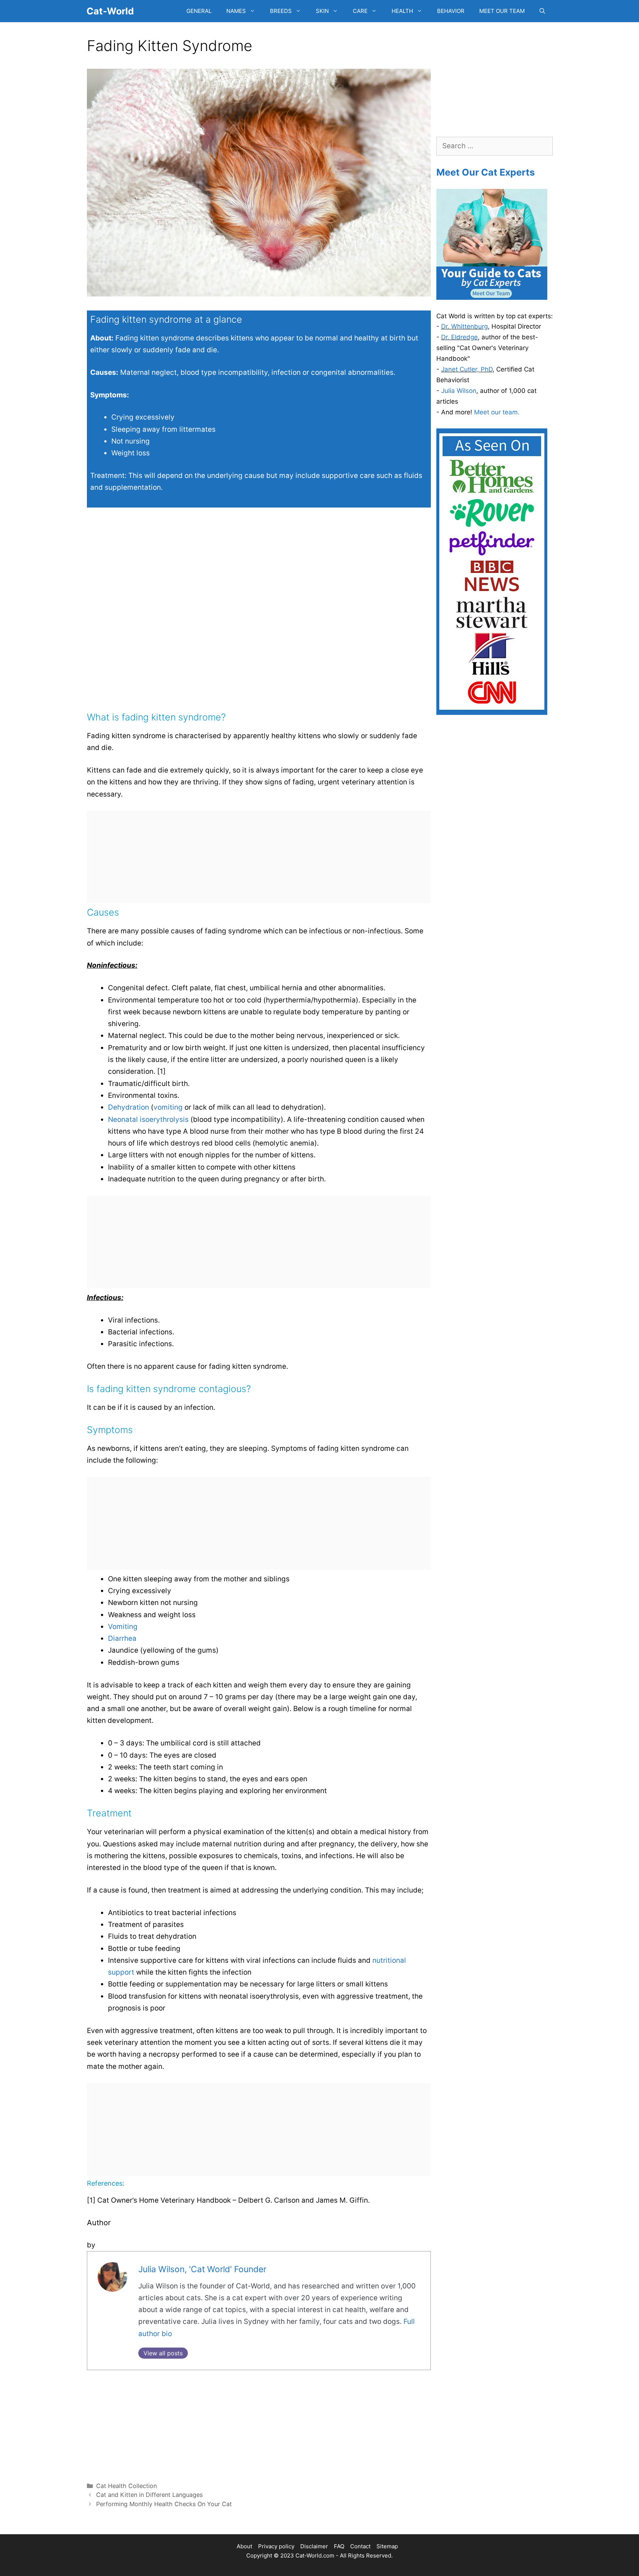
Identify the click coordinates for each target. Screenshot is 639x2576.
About (244, 2546)
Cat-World (110, 11)
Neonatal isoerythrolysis (148, 1119)
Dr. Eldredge (459, 337)
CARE (360, 11)
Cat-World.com (315, 2555)
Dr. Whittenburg (464, 326)
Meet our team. (497, 412)
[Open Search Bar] (542, 11)
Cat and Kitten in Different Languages (149, 2495)
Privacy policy (276, 2546)
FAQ (339, 2546)
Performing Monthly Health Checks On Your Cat (164, 2504)
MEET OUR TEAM (502, 11)
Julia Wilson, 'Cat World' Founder (202, 2269)
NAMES (236, 11)
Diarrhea (122, 1638)
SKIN (322, 11)
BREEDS (281, 11)
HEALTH (402, 11)
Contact (360, 2546)
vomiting (168, 1107)
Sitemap (387, 2546)
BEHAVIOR (451, 11)
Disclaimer (314, 2546)
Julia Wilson (459, 391)
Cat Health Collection (126, 2486)
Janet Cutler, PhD (467, 369)
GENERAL (199, 11)
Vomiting (123, 1627)
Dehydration (129, 1107)
